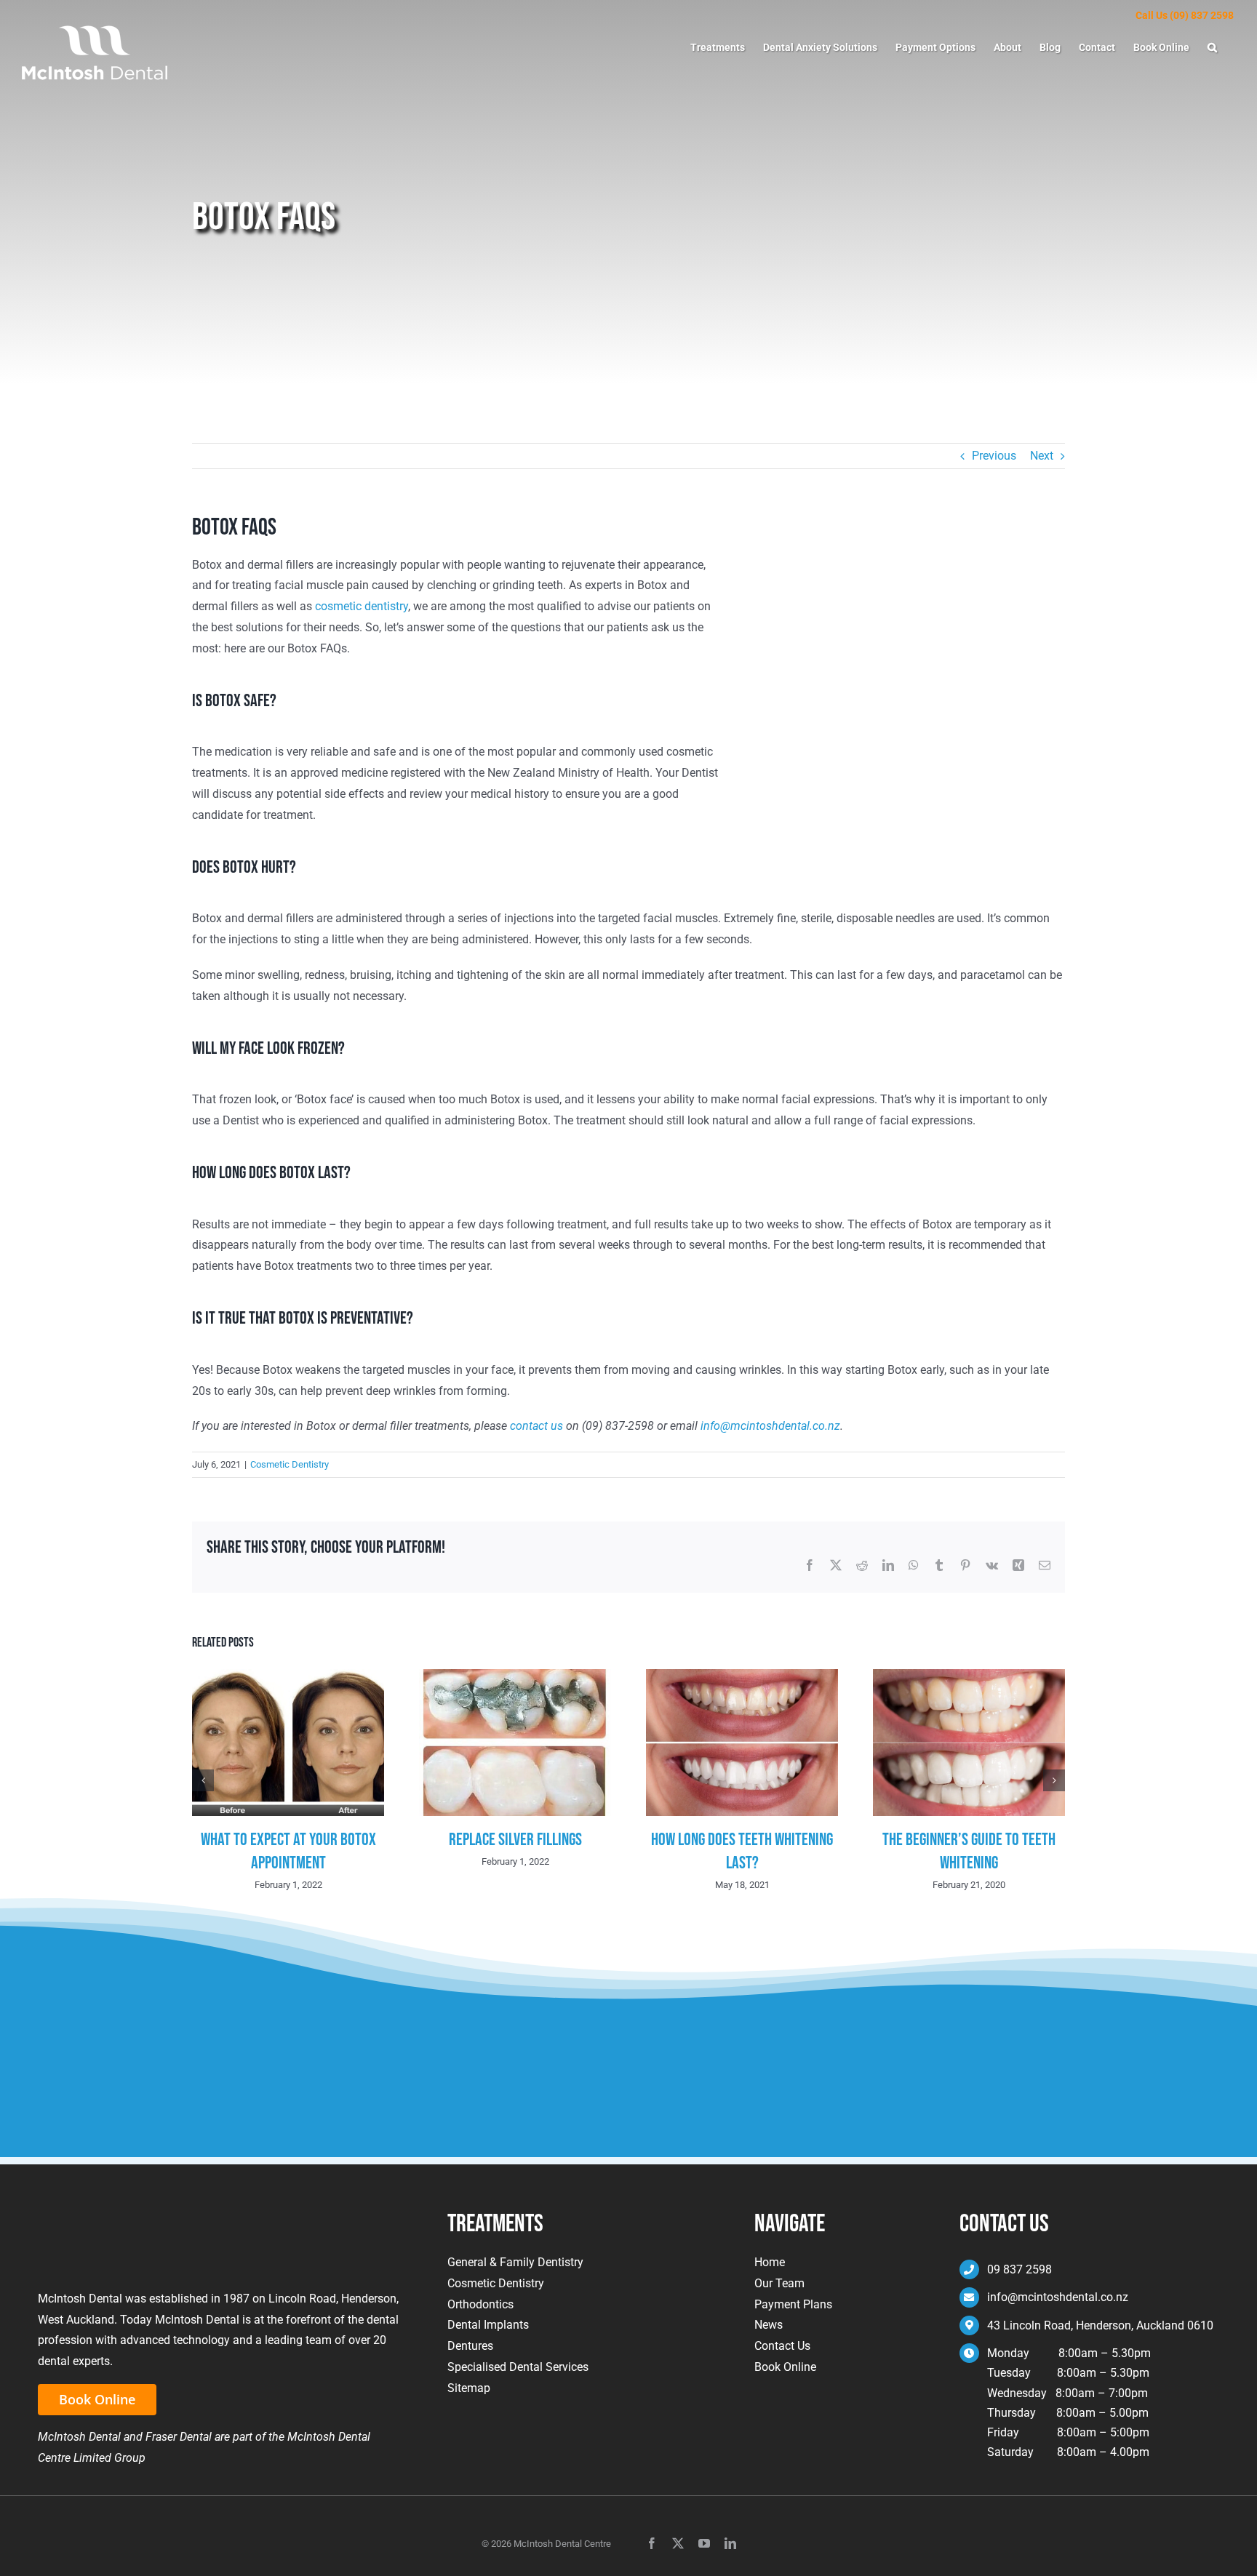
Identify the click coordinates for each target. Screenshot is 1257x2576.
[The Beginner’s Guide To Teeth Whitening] (969, 1676)
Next (1042, 456)
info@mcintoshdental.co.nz (770, 1426)
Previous (994, 456)
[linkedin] (730, 2543)
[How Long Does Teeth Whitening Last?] (742, 1676)
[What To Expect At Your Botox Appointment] (288, 1676)
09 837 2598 (1019, 2269)
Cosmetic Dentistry (290, 1464)
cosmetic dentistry (362, 606)
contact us (536, 1426)
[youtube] (704, 2543)
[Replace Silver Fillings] (515, 1676)
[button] (1212, 47)
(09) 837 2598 (1202, 15)
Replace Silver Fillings (515, 1840)
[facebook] (652, 2543)
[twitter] (678, 2543)
